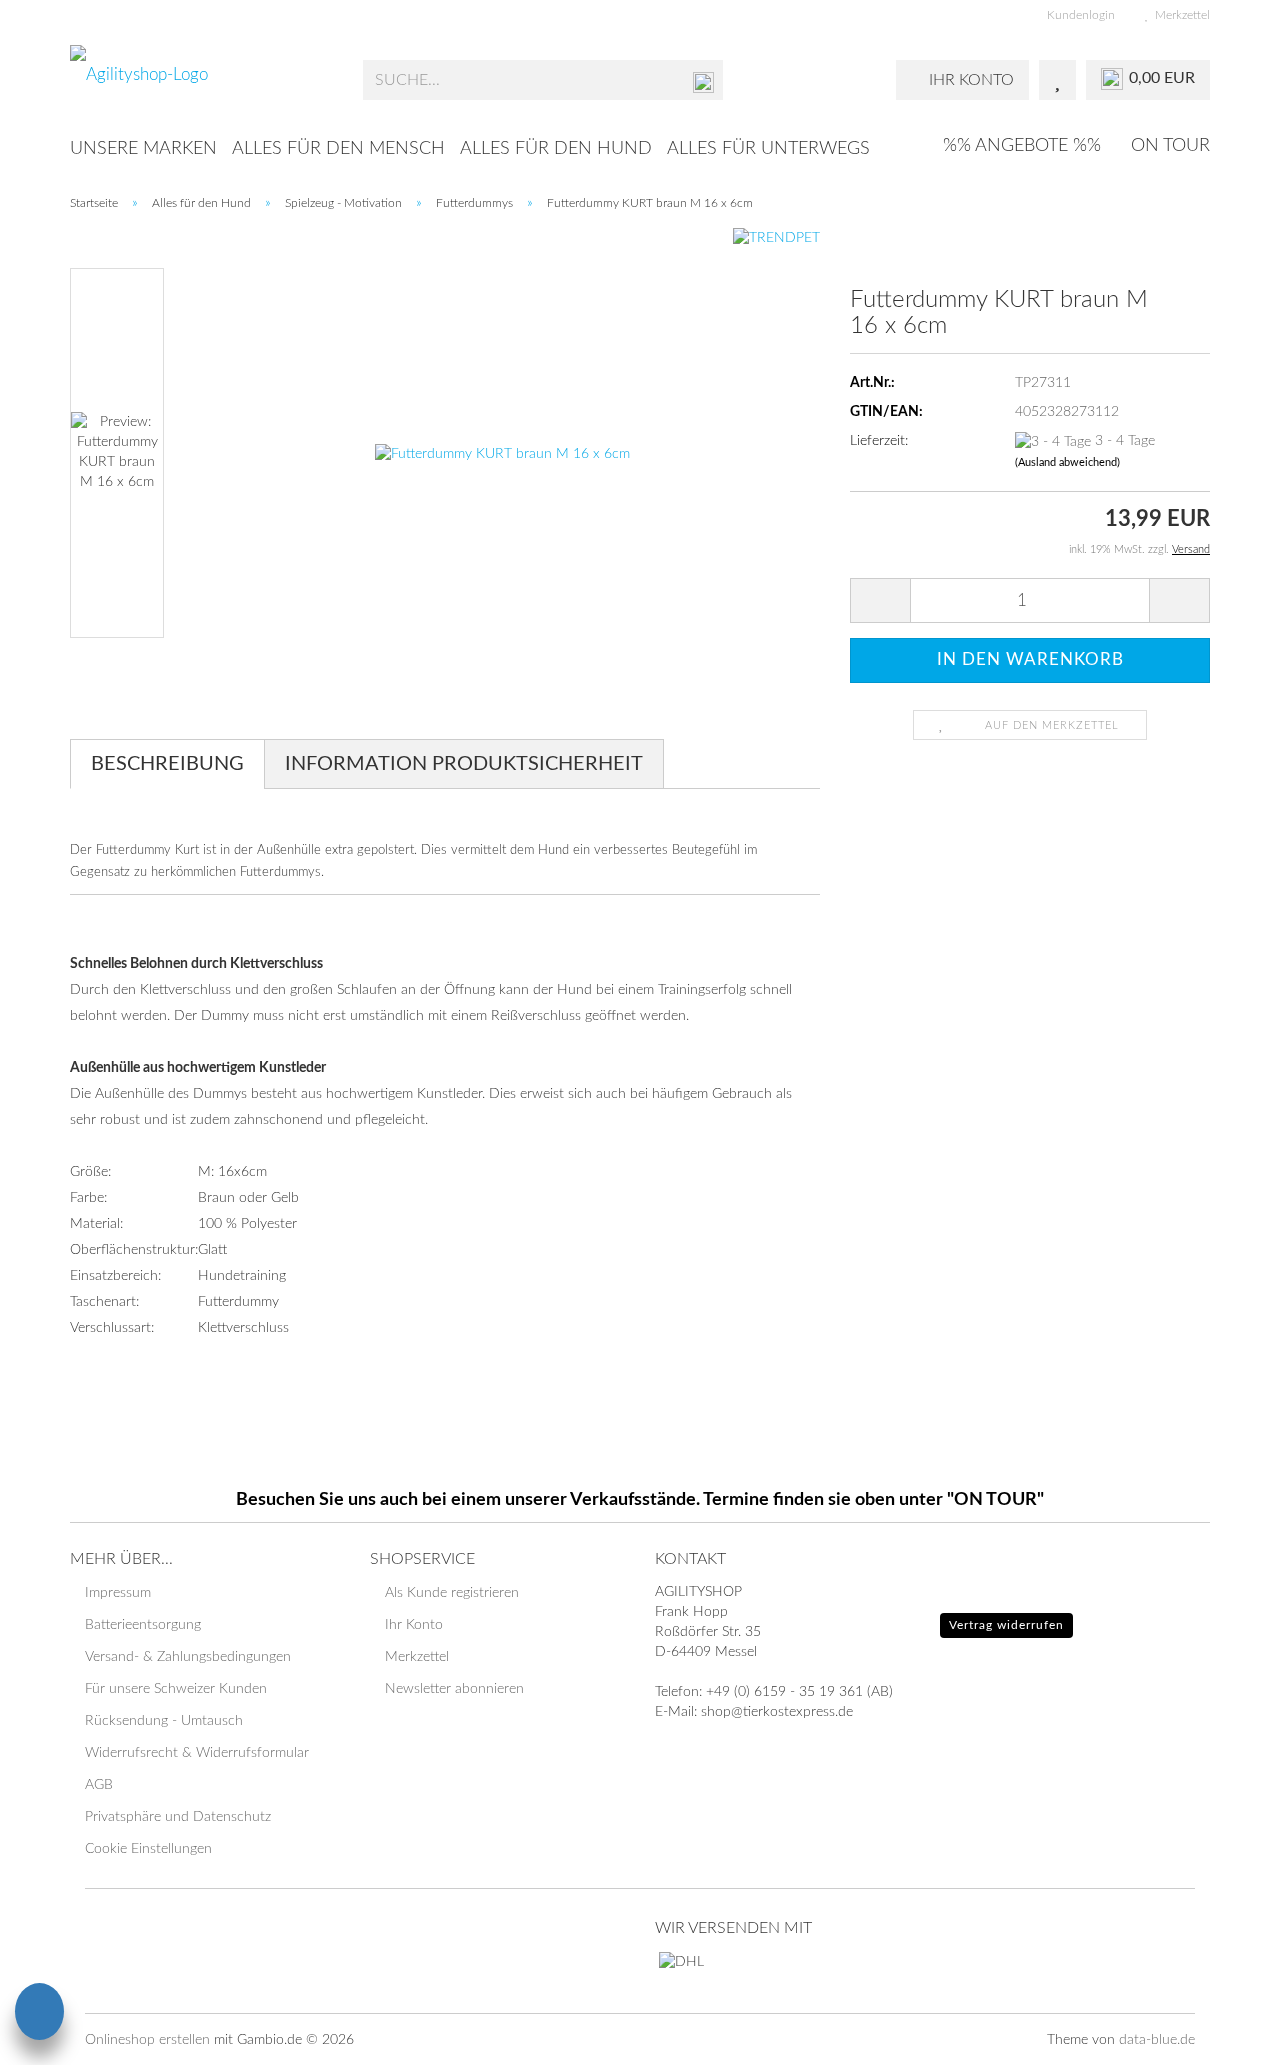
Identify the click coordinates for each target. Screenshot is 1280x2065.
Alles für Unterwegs (768, 149)
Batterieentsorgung (143, 1625)
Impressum (118, 1593)
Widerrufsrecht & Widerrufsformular (197, 1753)
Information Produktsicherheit (464, 764)
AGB (99, 1785)
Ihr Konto (414, 1625)
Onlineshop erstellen (147, 2040)
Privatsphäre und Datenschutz (178, 1817)
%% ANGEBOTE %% (1022, 146)
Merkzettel (1179, 15)
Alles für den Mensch (338, 149)
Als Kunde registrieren (452, 1593)
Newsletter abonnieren (454, 1689)
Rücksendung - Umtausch (164, 1721)
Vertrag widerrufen (1006, 1625)
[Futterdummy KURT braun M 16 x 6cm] (502, 453)
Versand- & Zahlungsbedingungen (188, 1657)
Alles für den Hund (556, 149)
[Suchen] (704, 81)
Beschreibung (167, 764)
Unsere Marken (143, 149)
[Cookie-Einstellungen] (39, 2015)
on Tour (1170, 146)
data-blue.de (1157, 2040)
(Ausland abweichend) (1067, 462)
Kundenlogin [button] (1078, 15)
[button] (880, 600)
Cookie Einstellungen (148, 1849)
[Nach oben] (1225, 2035)
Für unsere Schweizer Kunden (176, 1689)
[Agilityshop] (201, 80)
